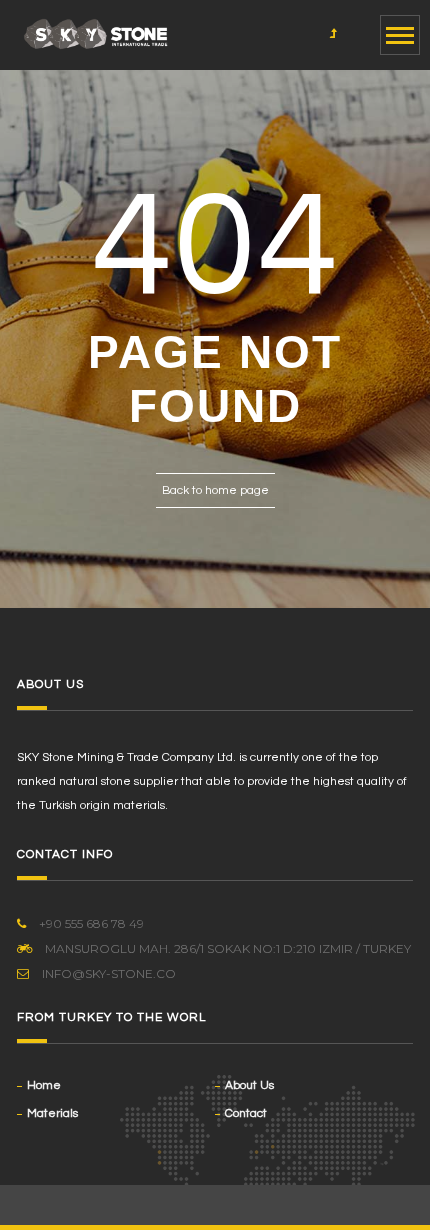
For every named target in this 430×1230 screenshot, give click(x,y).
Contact (246, 1113)
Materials (52, 1113)
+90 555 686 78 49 (90, 923)
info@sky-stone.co (109, 973)
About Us (249, 1085)
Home (44, 1085)
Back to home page (215, 490)
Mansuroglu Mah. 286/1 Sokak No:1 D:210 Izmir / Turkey (226, 948)
